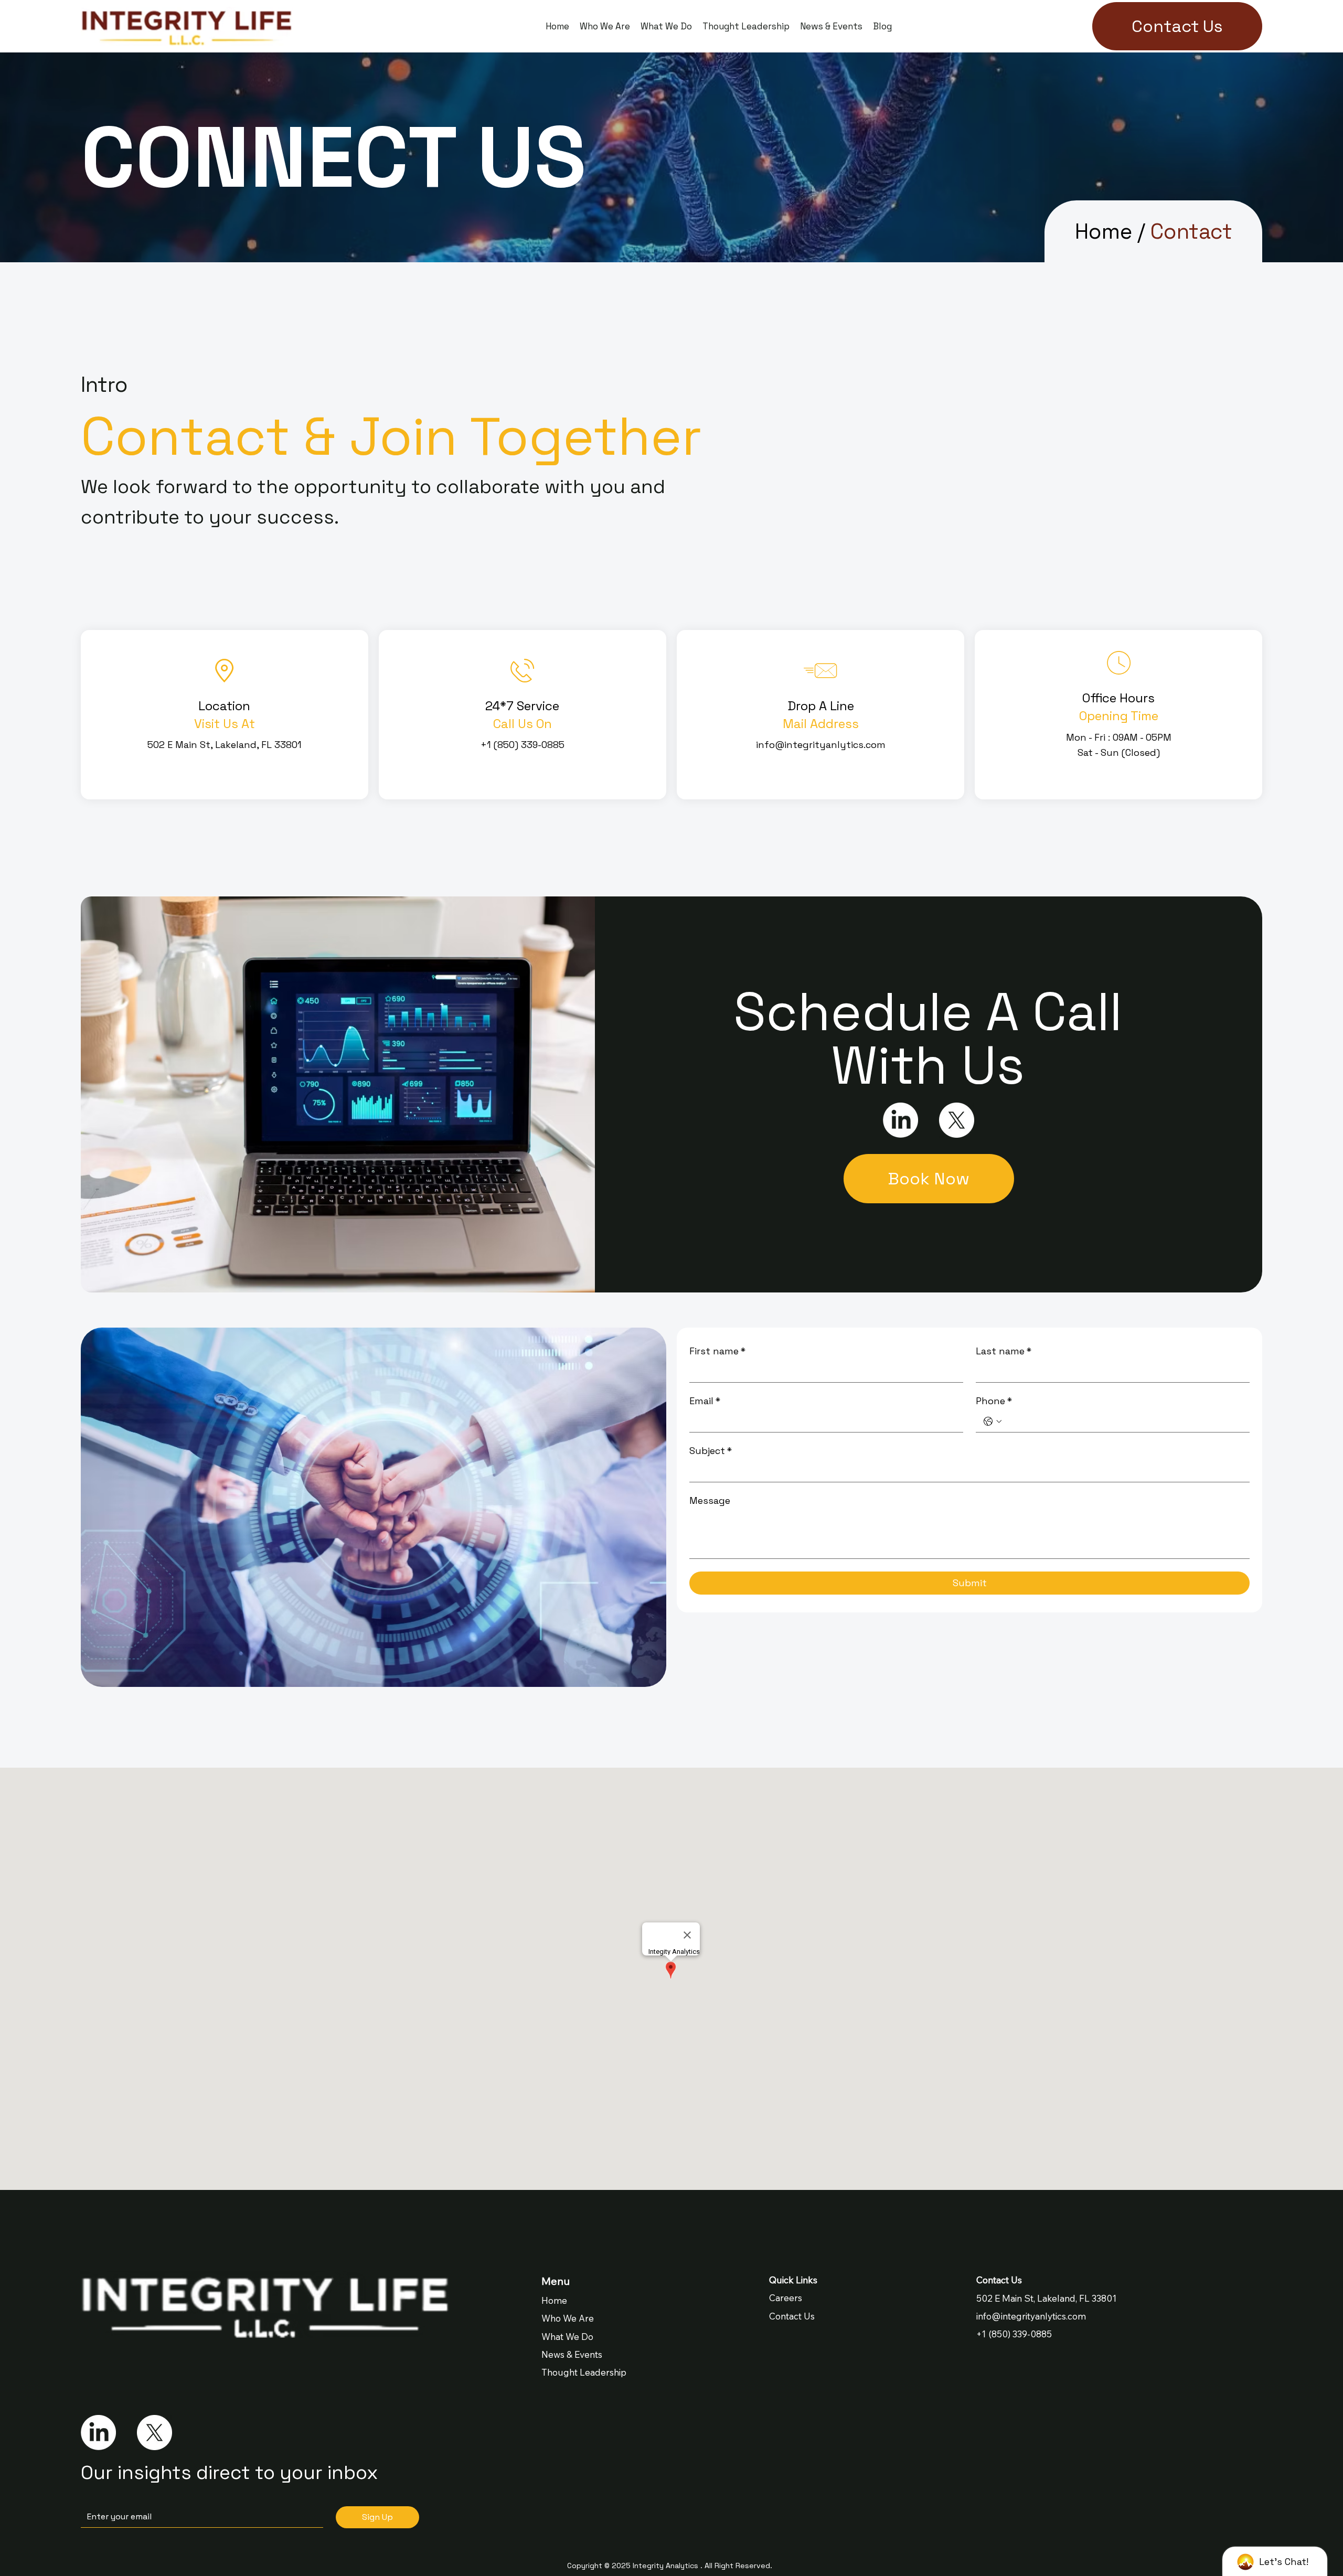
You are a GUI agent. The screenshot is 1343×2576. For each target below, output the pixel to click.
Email (705, 1401)
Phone (994, 1401)
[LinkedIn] (98, 2433)
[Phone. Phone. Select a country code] (993, 1421)
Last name (1004, 1351)
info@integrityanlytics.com (1031, 2316)
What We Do (567, 2337)
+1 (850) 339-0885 (1014, 2334)
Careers (786, 2298)
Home (1104, 231)
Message (710, 1501)
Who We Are (568, 2318)
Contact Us (792, 2316)
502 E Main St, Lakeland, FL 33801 (1047, 2298)
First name (717, 1351)
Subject (711, 1451)
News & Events (572, 2354)
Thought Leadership (584, 2372)
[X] (154, 2433)
